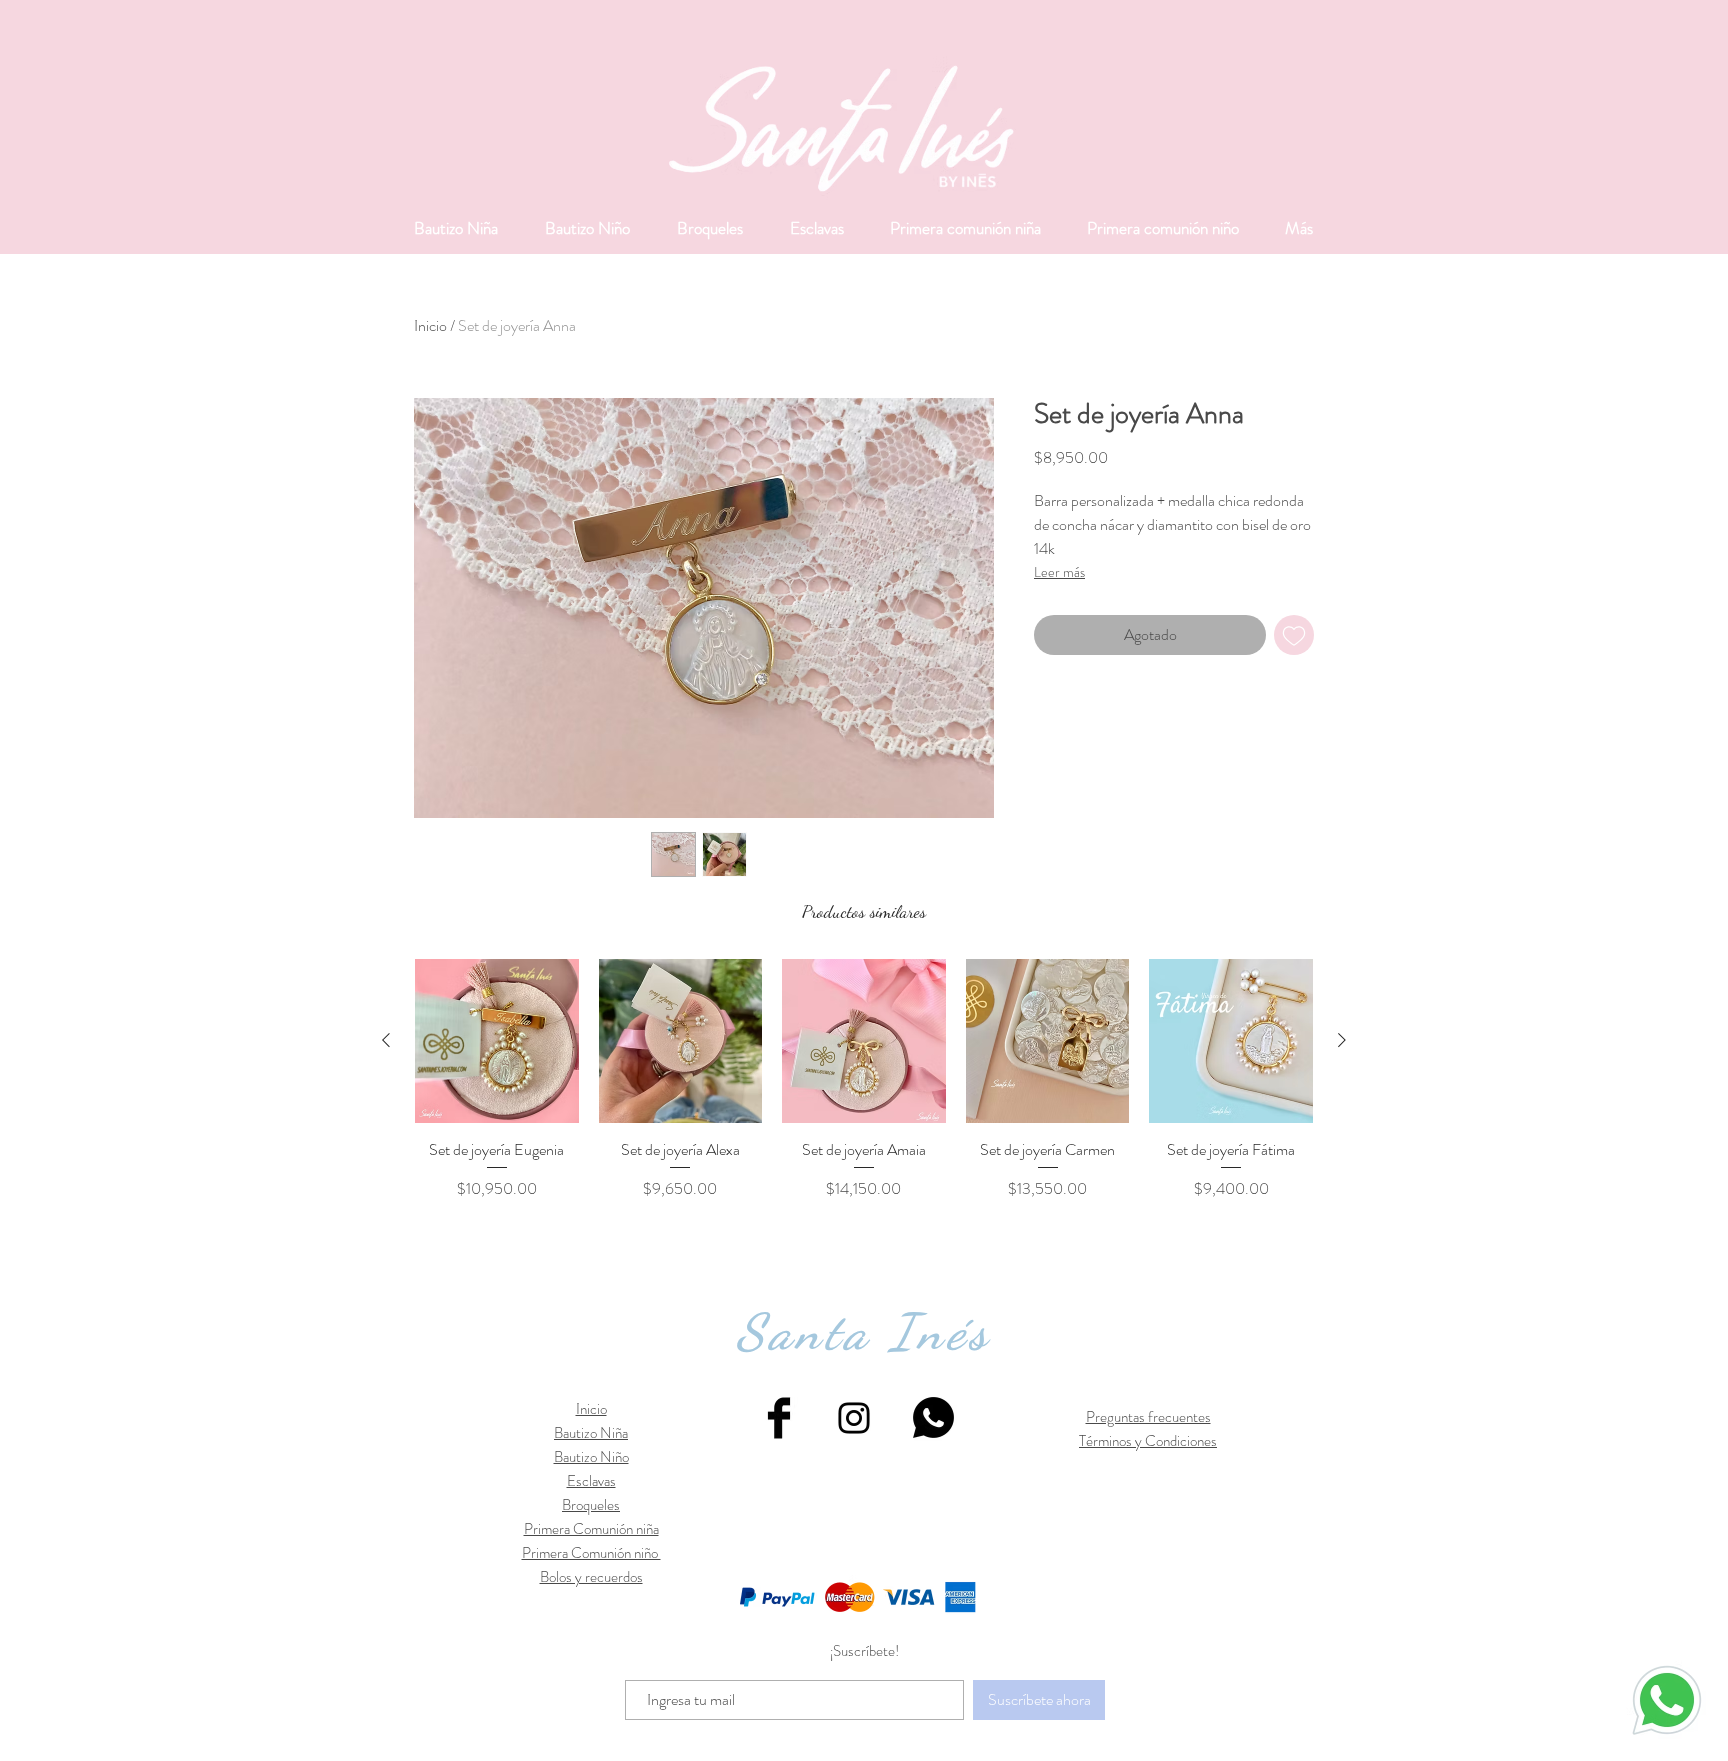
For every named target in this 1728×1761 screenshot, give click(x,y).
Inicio (430, 325)
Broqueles (591, 1505)
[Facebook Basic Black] (779, 1418)
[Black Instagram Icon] (854, 1418)
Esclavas (591, 1481)
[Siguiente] (1342, 1040)
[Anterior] (386, 1040)
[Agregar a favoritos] (1294, 635)
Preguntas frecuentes (1148, 1417)
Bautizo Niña (591, 1433)
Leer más (1059, 572)
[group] (864, 1080)
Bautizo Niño (591, 1457)
